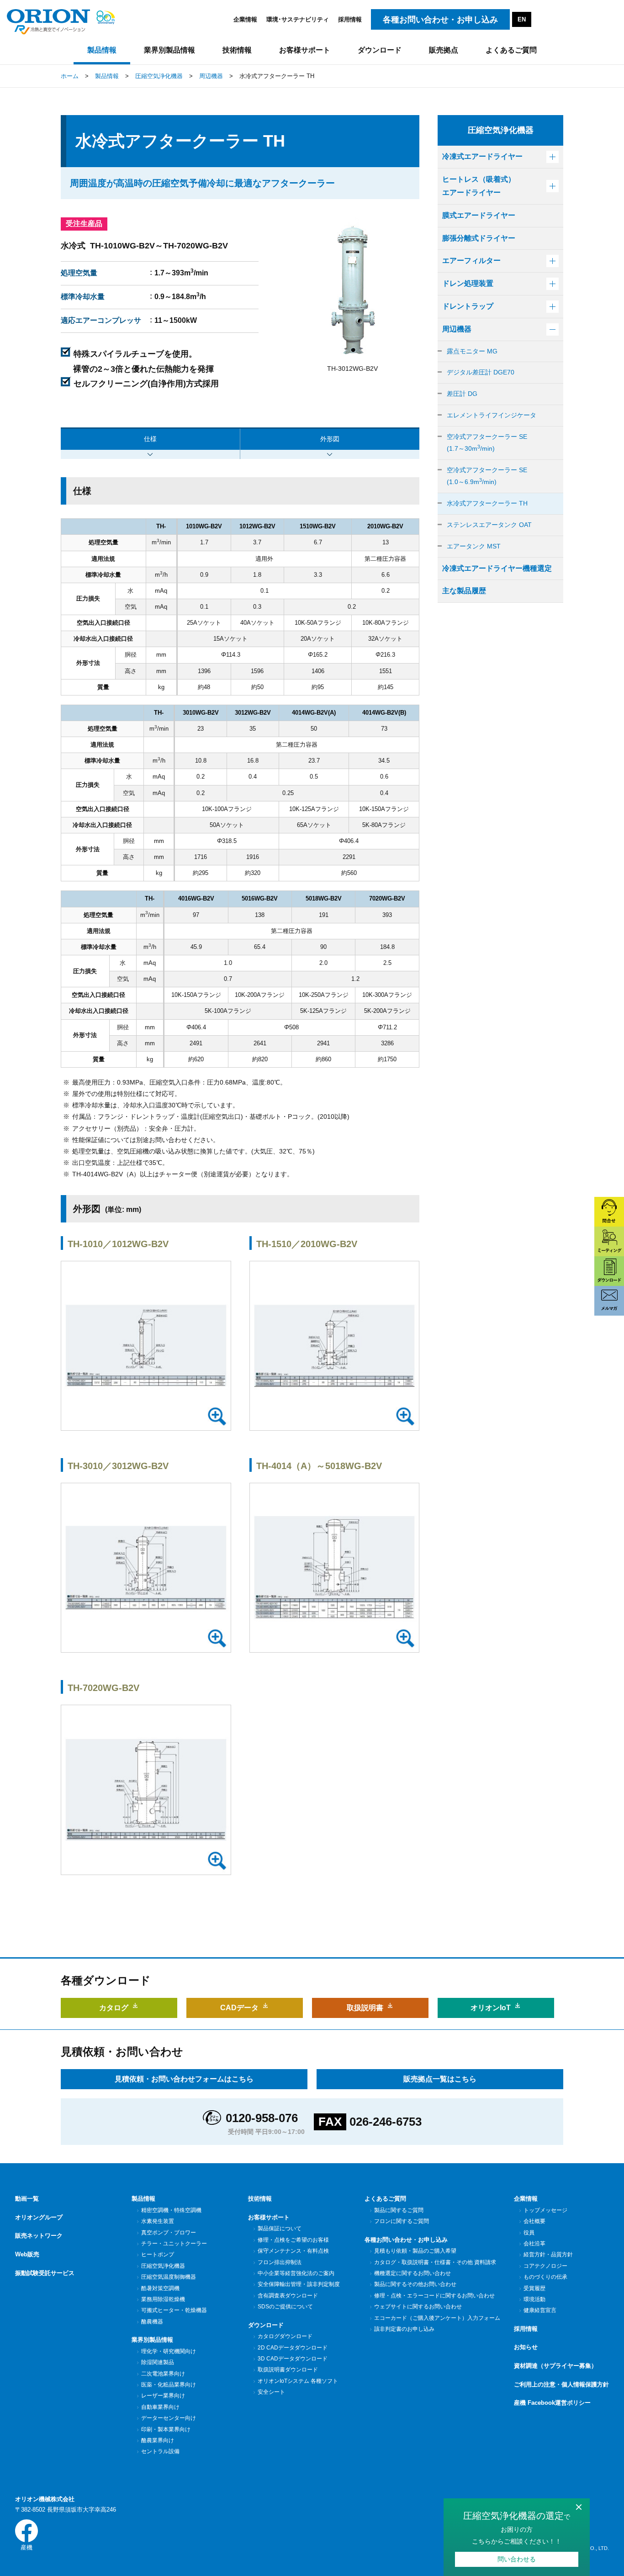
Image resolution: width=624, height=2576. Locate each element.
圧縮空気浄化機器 (163, 2266)
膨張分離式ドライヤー (479, 238)
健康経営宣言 (540, 2310)
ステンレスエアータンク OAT (489, 525)
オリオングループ (39, 2217)
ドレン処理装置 (468, 283)
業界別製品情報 (152, 2340)
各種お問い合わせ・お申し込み (406, 2240)
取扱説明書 (365, 2008)
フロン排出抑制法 (280, 2262)
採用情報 (350, 19)
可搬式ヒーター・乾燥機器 (174, 2310)
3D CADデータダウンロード (293, 2359)
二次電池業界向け (163, 2374)
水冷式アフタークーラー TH (487, 503)
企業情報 (245, 19)
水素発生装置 (158, 2221)
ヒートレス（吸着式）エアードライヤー (479, 186)
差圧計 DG (462, 394)
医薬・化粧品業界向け (169, 2385)
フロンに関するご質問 (402, 2221)
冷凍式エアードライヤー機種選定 (497, 568)
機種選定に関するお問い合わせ (412, 2273)
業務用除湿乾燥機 (163, 2299)
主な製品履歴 (464, 591)
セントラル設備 (160, 2451)
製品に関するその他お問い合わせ (415, 2284)
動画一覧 (27, 2199)
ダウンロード (266, 2325)
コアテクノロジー (545, 2266)
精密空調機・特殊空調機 (171, 2210)
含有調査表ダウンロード (288, 2296)
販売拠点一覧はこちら (440, 2079)
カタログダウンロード (285, 2336)
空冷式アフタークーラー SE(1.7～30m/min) (487, 443)
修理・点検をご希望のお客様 (293, 2240)
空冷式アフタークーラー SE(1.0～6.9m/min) (487, 476)
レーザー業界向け (163, 2396)
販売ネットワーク (39, 2236)
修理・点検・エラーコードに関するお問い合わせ (434, 2296)
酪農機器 (152, 2322)
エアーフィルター (471, 261)
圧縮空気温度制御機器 (169, 2277)
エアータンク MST (474, 546)
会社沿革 (534, 2244)
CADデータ (239, 2008)
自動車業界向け (160, 2407)
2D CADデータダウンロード (293, 2348)
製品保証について (280, 2228)
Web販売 (27, 2254)
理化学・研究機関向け (169, 2351)
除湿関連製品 (158, 2362)
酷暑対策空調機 (160, 2288)
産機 (26, 2547)
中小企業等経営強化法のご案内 (296, 2273)
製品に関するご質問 (399, 2210)
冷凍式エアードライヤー (482, 156)
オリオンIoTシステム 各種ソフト (298, 2381)
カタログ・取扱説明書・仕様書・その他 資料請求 (435, 2262)
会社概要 (534, 2221)
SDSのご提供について (285, 2307)
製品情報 (143, 2199)
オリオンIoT (491, 2008)
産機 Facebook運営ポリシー (552, 2403)
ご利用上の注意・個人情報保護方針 (561, 2384)
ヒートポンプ (158, 2255)
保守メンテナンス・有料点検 (293, 2251)
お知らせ (526, 2347)
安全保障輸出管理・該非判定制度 (299, 2284)
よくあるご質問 (385, 2199)
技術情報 (260, 2199)
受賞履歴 (534, 2288)
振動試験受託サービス (45, 2273)
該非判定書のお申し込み (404, 2329)
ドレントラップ (468, 306)
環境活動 (534, 2299)
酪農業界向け (158, 2440)
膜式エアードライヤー (479, 215)
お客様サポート (269, 2217)
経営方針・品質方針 (548, 2255)
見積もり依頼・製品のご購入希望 (415, 2251)
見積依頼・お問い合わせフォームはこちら (184, 2079)
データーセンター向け (169, 2418)
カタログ (114, 2008)
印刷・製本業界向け (166, 2429)
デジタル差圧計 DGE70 (481, 372)
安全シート (271, 2392)
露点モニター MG (472, 351)
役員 (529, 2233)
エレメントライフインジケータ (492, 415)
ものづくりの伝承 (545, 2277)
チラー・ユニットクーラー (174, 2244)
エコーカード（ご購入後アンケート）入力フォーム (437, 2318)
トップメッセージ (545, 2210)
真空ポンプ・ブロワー (169, 2233)
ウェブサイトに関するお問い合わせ (418, 2307)
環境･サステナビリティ (298, 19)
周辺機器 (457, 329)
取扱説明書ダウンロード (288, 2370)
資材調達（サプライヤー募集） (555, 2366)
